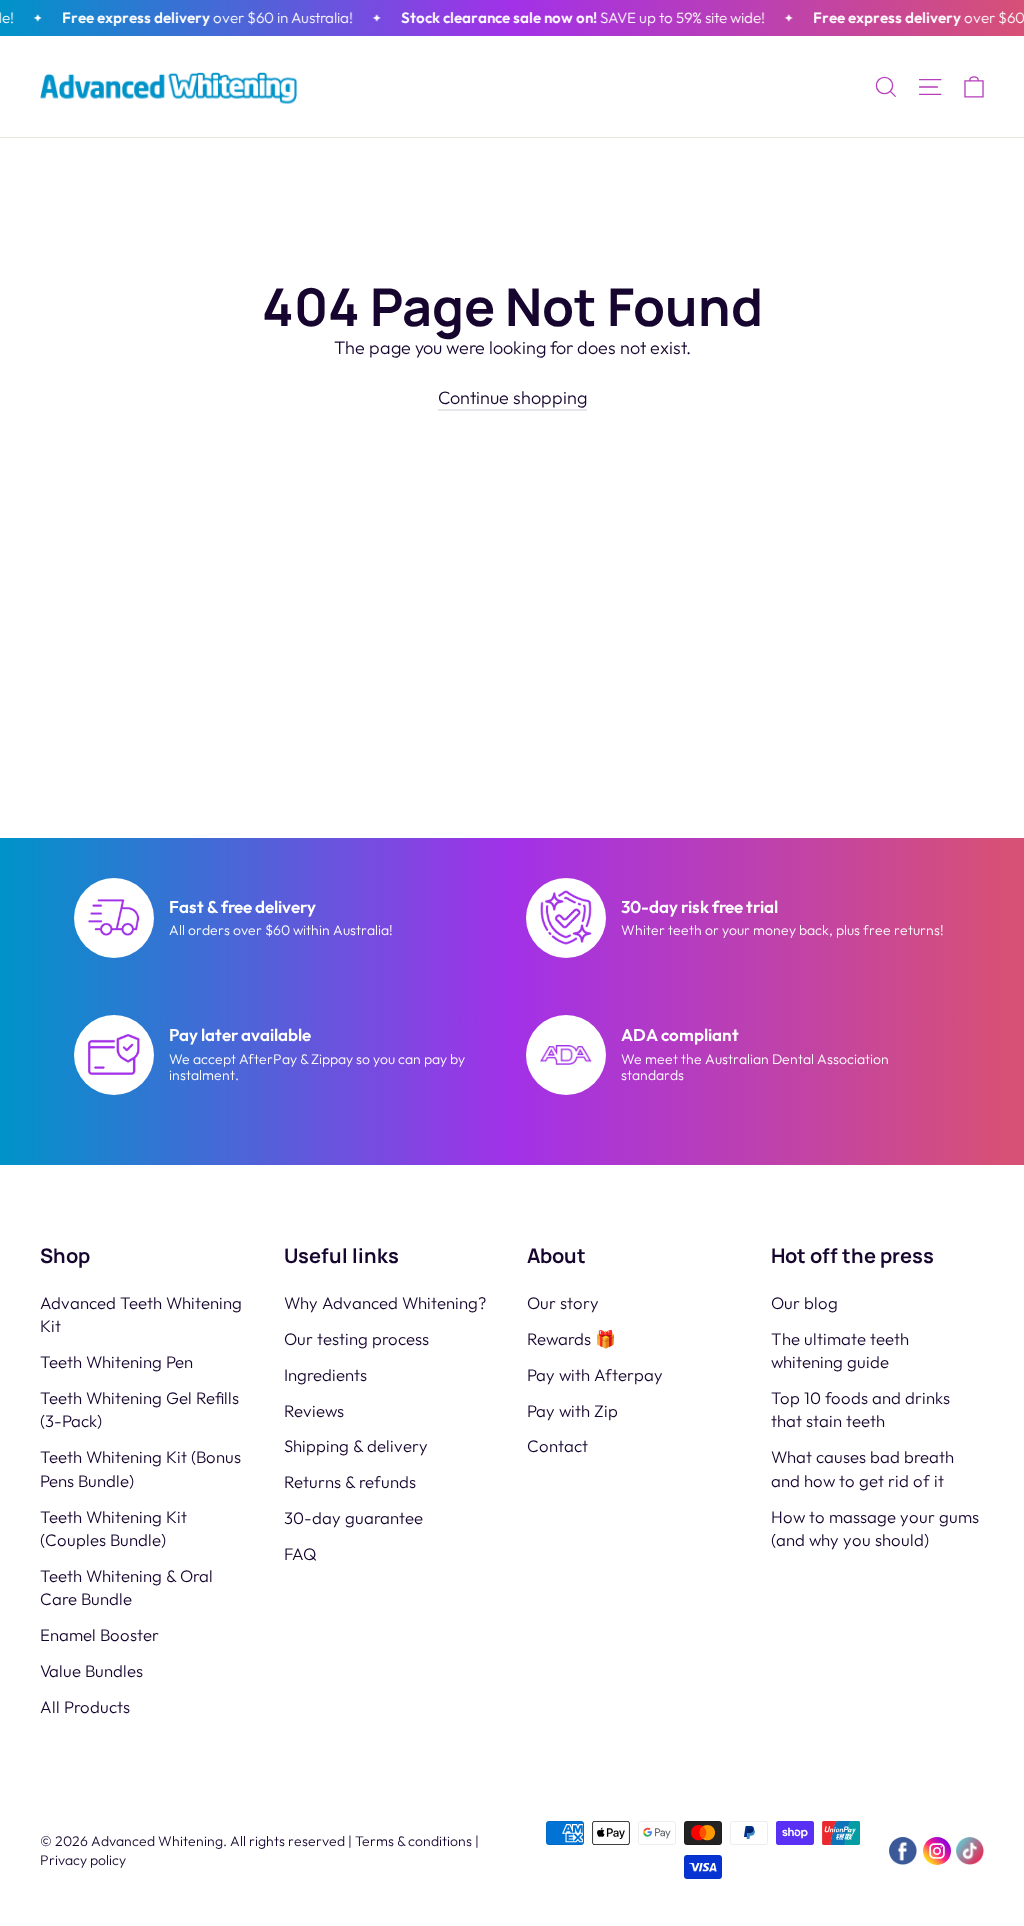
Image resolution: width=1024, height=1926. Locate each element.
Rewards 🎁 (571, 1338)
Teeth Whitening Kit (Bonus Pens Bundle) (140, 1468)
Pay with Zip (572, 1410)
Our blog (804, 1302)
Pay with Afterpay (595, 1374)
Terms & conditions (413, 1841)
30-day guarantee (353, 1517)
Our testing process (356, 1338)
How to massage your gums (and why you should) (875, 1528)
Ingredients (325, 1374)
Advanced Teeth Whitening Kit (141, 1314)
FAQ (300, 1553)
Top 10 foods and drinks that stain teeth (860, 1409)
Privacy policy (83, 1860)
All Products (85, 1706)
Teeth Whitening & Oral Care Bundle (126, 1587)
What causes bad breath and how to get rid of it (862, 1468)
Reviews (314, 1410)
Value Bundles (91, 1670)
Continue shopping (512, 397)
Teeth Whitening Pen (116, 1361)
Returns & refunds (350, 1481)
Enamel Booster (99, 1634)
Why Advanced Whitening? (385, 1302)
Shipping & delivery (356, 1445)
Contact (557, 1445)
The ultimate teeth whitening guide (840, 1350)
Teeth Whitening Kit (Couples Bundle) (113, 1528)
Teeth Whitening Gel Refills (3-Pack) (139, 1409)
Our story (563, 1302)
